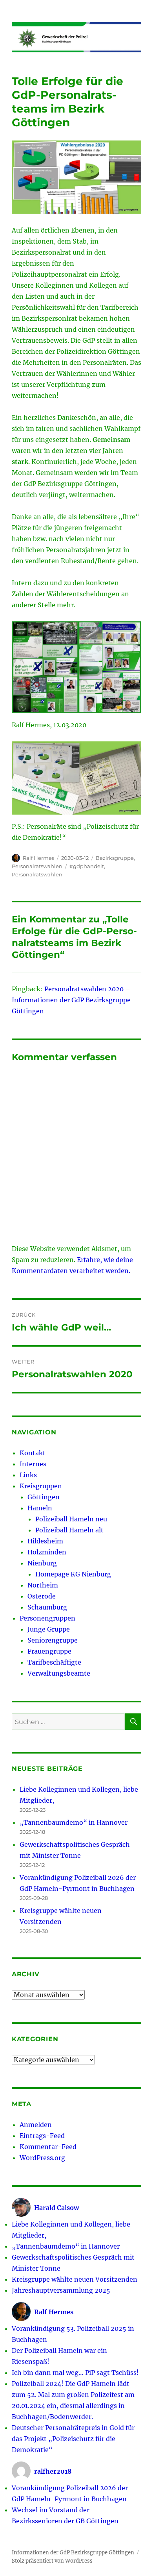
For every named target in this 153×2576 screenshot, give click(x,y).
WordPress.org (42, 2158)
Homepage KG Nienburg (73, 1574)
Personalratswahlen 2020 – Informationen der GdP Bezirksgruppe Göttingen (71, 1000)
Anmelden (36, 2125)
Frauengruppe (49, 1651)
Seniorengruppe (53, 1640)
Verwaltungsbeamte (59, 1673)
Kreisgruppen (41, 1486)
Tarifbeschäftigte (54, 1662)
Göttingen (44, 1497)
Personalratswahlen (37, 866)
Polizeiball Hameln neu (71, 1519)
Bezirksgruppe (115, 858)
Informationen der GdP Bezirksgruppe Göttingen (73, 2553)
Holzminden (47, 1552)
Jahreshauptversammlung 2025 (61, 2290)
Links (28, 1475)
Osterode (42, 1596)
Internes (33, 1464)
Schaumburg (47, 1607)
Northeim (43, 1585)
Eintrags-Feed (42, 2136)
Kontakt (33, 1453)
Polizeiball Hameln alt (69, 1530)
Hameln (40, 1508)
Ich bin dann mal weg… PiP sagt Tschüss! (75, 2373)
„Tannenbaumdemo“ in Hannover (74, 1822)
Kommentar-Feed (48, 2147)
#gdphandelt (87, 866)
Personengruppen (47, 1618)
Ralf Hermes (38, 858)
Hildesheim (45, 1541)
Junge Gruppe (49, 1629)
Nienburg (42, 1563)
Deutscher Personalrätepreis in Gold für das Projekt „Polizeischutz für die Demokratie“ (73, 2439)
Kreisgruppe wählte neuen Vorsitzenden (75, 2279)
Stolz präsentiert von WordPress (52, 2561)
